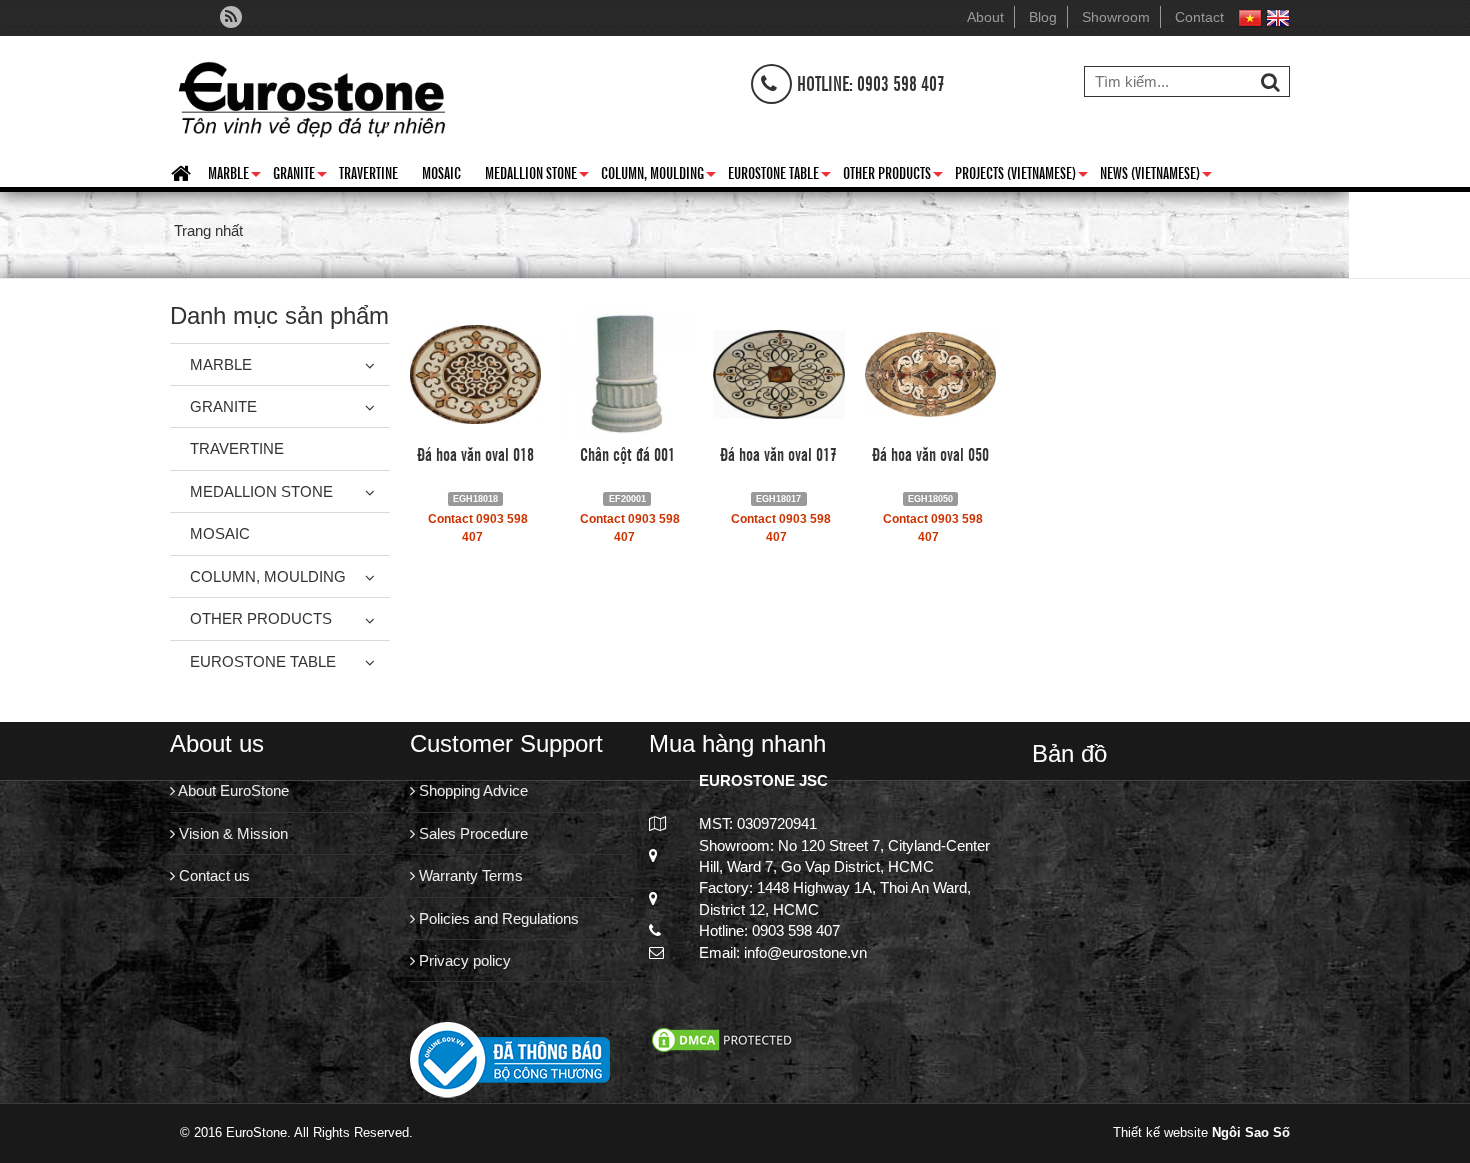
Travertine (368, 172)
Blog (1043, 17)
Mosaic (441, 172)
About (985, 17)
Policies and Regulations (497, 918)
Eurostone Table (779, 176)
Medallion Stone (537, 176)
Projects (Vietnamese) (1021, 176)
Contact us (212, 875)
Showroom (1116, 17)
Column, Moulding (658, 176)
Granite (300, 176)
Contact (1199, 17)
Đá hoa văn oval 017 (778, 453)
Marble (234, 176)
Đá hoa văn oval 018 (475, 453)
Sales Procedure (471, 833)
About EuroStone (232, 790)
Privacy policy (463, 960)
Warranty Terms (469, 875)
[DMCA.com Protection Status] (724, 1037)
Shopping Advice (471, 790)
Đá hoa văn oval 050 (930, 453)
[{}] (311, 94)
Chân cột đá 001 (627, 453)
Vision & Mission (231, 833)
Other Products (893, 176)
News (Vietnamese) (1156, 176)
